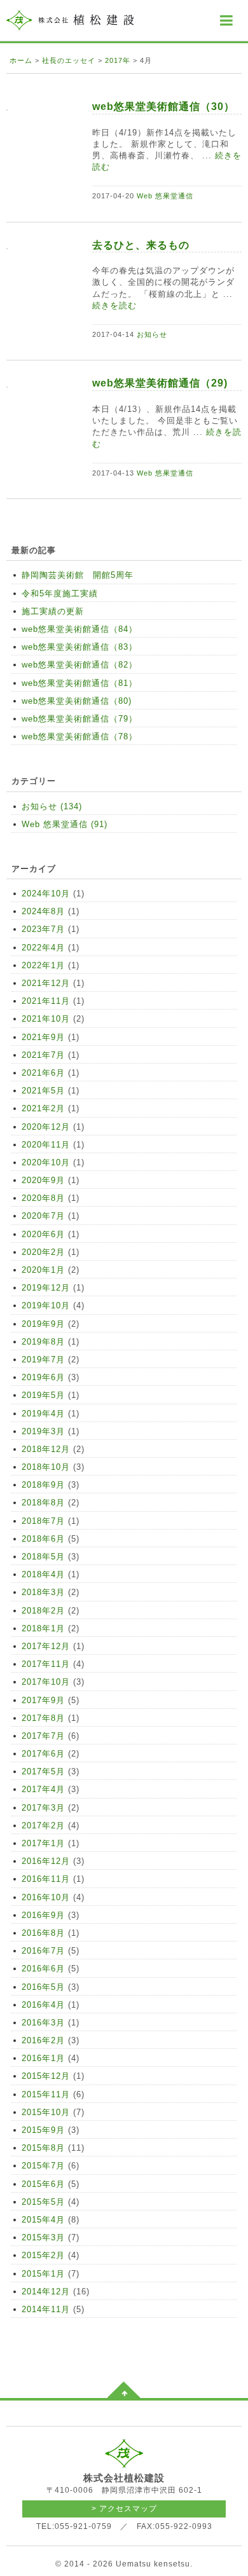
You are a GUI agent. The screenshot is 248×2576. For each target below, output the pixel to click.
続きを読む (114, 305)
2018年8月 (43, 1503)
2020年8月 (43, 1198)
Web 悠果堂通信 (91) (65, 824)
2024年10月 (46, 894)
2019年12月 (46, 1288)
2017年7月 (43, 1736)
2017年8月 (43, 1718)
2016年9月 (43, 1915)
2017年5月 (43, 1771)
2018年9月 (43, 1485)
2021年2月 (43, 1108)
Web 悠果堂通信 (165, 196)
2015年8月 (43, 2148)
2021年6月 (43, 1073)
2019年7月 (43, 1360)
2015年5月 (43, 2202)
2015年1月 (43, 2274)
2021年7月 (43, 1055)
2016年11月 (46, 1879)
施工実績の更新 (53, 611)
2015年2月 (43, 2255)
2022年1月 (43, 965)
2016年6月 (43, 1969)
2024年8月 (43, 911)
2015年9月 (43, 2130)
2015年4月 (43, 2220)
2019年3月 (43, 1431)
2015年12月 (46, 2076)
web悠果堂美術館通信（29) (160, 383)
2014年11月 (46, 2309)
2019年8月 (43, 1342)
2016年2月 (43, 2040)
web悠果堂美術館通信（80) (77, 701)
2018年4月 (43, 1574)
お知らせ (152, 334)
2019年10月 (46, 1305)
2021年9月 (43, 1037)
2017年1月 (43, 1843)
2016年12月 (46, 1861)
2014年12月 (46, 2292)
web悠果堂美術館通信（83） (79, 647)
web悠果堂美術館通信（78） (79, 736)
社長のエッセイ (69, 60)
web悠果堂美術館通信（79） (79, 719)
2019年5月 (43, 1395)
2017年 (118, 60)
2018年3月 (43, 1592)
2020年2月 (43, 1252)
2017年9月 (43, 1700)
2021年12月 (46, 983)
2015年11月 (46, 2094)
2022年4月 (43, 948)
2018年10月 (46, 1467)
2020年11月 (46, 1145)
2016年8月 (43, 1933)
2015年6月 (43, 2184)
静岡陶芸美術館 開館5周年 (78, 575)
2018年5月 (43, 1557)
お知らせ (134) (52, 806)
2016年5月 (43, 1987)
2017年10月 (46, 1682)
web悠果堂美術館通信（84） (79, 629)
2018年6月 (43, 1539)
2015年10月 (46, 2112)
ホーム (21, 60)
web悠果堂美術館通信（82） (79, 665)
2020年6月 (43, 1234)
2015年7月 (43, 2166)
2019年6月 (43, 1377)
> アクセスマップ (124, 2509)
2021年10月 (46, 1019)
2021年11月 (46, 1001)
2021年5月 (43, 1091)
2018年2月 (43, 1611)
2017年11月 (46, 1664)
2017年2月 (43, 1826)
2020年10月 (46, 1162)
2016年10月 (46, 1897)
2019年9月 (43, 1324)
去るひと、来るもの (146, 245)
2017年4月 (43, 1789)
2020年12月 (46, 1127)
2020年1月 (43, 1270)
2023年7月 (43, 929)
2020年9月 (43, 1180)
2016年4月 (43, 2005)
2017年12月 (46, 1646)
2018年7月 (43, 1521)
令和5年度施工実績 (60, 593)
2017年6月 (43, 1754)
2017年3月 (43, 1808)
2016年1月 (43, 2058)
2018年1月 (43, 1628)
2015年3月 (43, 2237)
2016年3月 (43, 2023)
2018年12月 (46, 1449)
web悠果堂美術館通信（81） (79, 683)
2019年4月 (43, 1414)
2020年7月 (43, 1216)
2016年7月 (43, 1951)
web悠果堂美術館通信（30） (163, 106)
